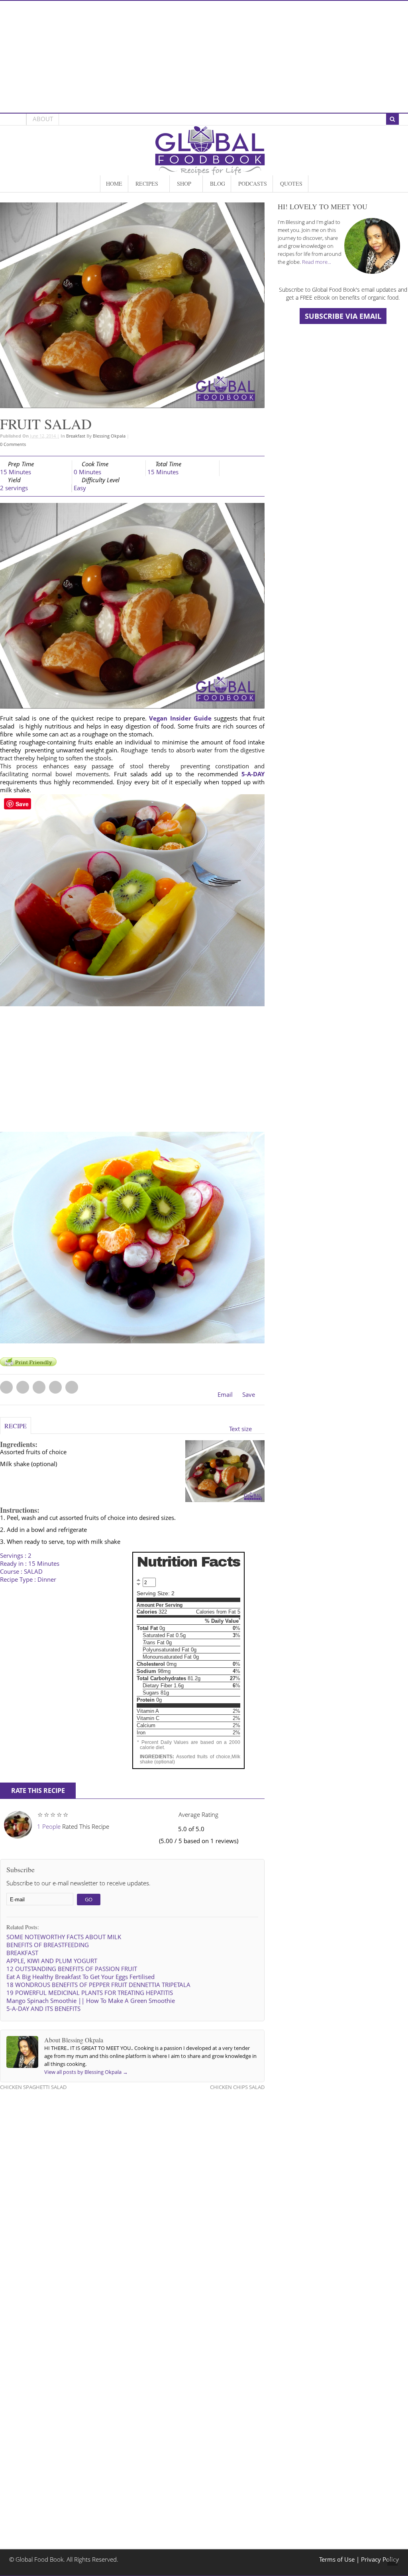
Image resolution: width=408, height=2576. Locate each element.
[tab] (16, 1429)
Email (225, 1395)
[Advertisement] (204, 57)
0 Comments (13, 444)
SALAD (33, 1572)
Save (249, 1395)
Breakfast (76, 436)
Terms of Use (338, 2559)
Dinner (47, 1580)
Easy (80, 488)
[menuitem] (114, 184)
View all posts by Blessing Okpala (86, 2072)
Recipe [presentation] (16, 1426)
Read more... (317, 262)
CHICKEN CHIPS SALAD (237, 2087)
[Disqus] (132, 2199)
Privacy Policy (380, 2559)
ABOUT (43, 119)
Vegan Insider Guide (180, 718)
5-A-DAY (253, 774)
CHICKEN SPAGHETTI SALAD (33, 2087)
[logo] (210, 171)
